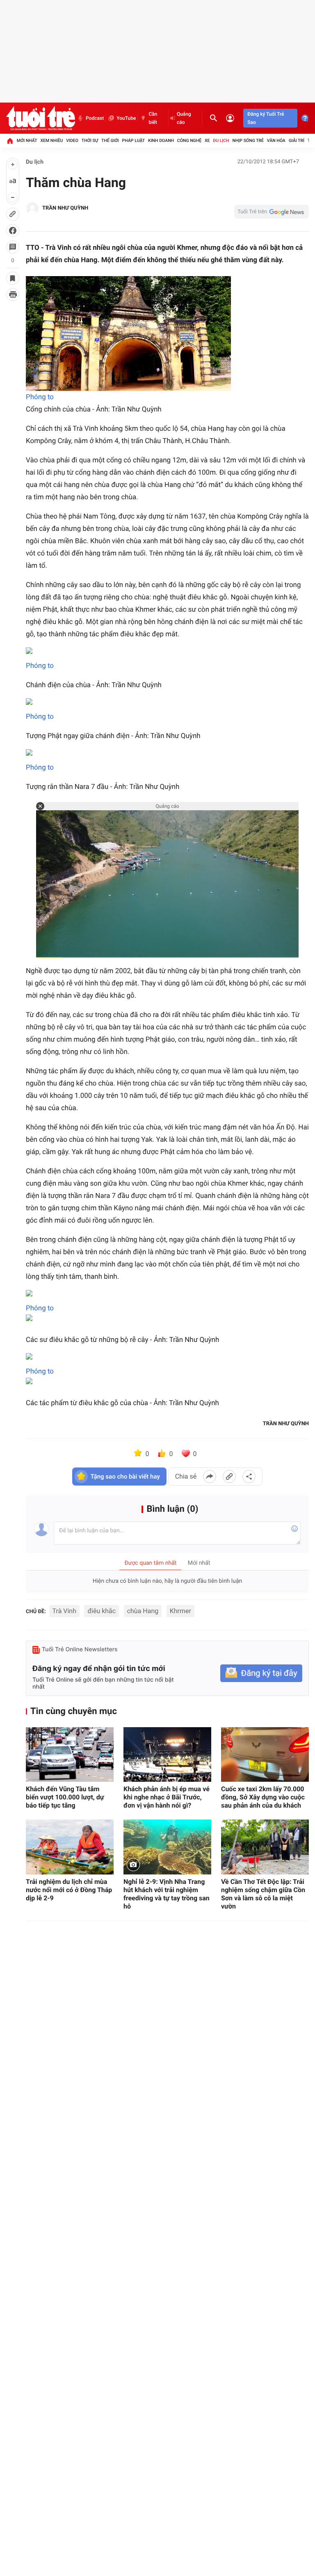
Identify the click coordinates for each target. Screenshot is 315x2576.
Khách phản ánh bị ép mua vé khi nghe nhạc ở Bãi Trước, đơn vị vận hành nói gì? (167, 1797)
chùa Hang (143, 1611)
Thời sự (90, 141)
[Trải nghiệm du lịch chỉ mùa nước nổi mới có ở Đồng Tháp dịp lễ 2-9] (70, 1847)
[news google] (272, 212)
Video (72, 141)
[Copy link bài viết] (229, 1477)
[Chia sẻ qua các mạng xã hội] (249, 1477)
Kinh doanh (161, 141)
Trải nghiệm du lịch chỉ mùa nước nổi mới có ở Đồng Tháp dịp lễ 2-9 (69, 1890)
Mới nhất (27, 141)
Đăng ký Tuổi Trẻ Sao (266, 118)
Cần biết (153, 118)
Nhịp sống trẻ (248, 141)
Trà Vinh (64, 1611)
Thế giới (110, 141)
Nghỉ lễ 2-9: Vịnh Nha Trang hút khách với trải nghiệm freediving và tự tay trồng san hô (167, 1894)
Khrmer (180, 1611)
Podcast (95, 118)
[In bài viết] (13, 295)
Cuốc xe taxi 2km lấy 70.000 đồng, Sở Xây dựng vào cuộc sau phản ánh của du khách (263, 1797)
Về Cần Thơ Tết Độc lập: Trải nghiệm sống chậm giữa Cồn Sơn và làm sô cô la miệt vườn (263, 1894)
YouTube (126, 118)
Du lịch (221, 141)
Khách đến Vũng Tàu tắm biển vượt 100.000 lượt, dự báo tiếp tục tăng (65, 1797)
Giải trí (297, 141)
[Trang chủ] (10, 141)
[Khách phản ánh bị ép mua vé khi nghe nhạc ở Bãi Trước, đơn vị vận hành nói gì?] (167, 1755)
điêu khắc (102, 1611)
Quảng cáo (184, 118)
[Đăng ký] (261, 1673)
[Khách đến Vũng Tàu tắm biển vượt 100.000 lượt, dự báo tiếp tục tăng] (70, 1755)
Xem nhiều (51, 141)
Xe (207, 141)
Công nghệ (189, 141)
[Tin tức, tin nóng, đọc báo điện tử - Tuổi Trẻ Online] (41, 118)
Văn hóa (276, 141)
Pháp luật (134, 141)
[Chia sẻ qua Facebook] (210, 1477)
